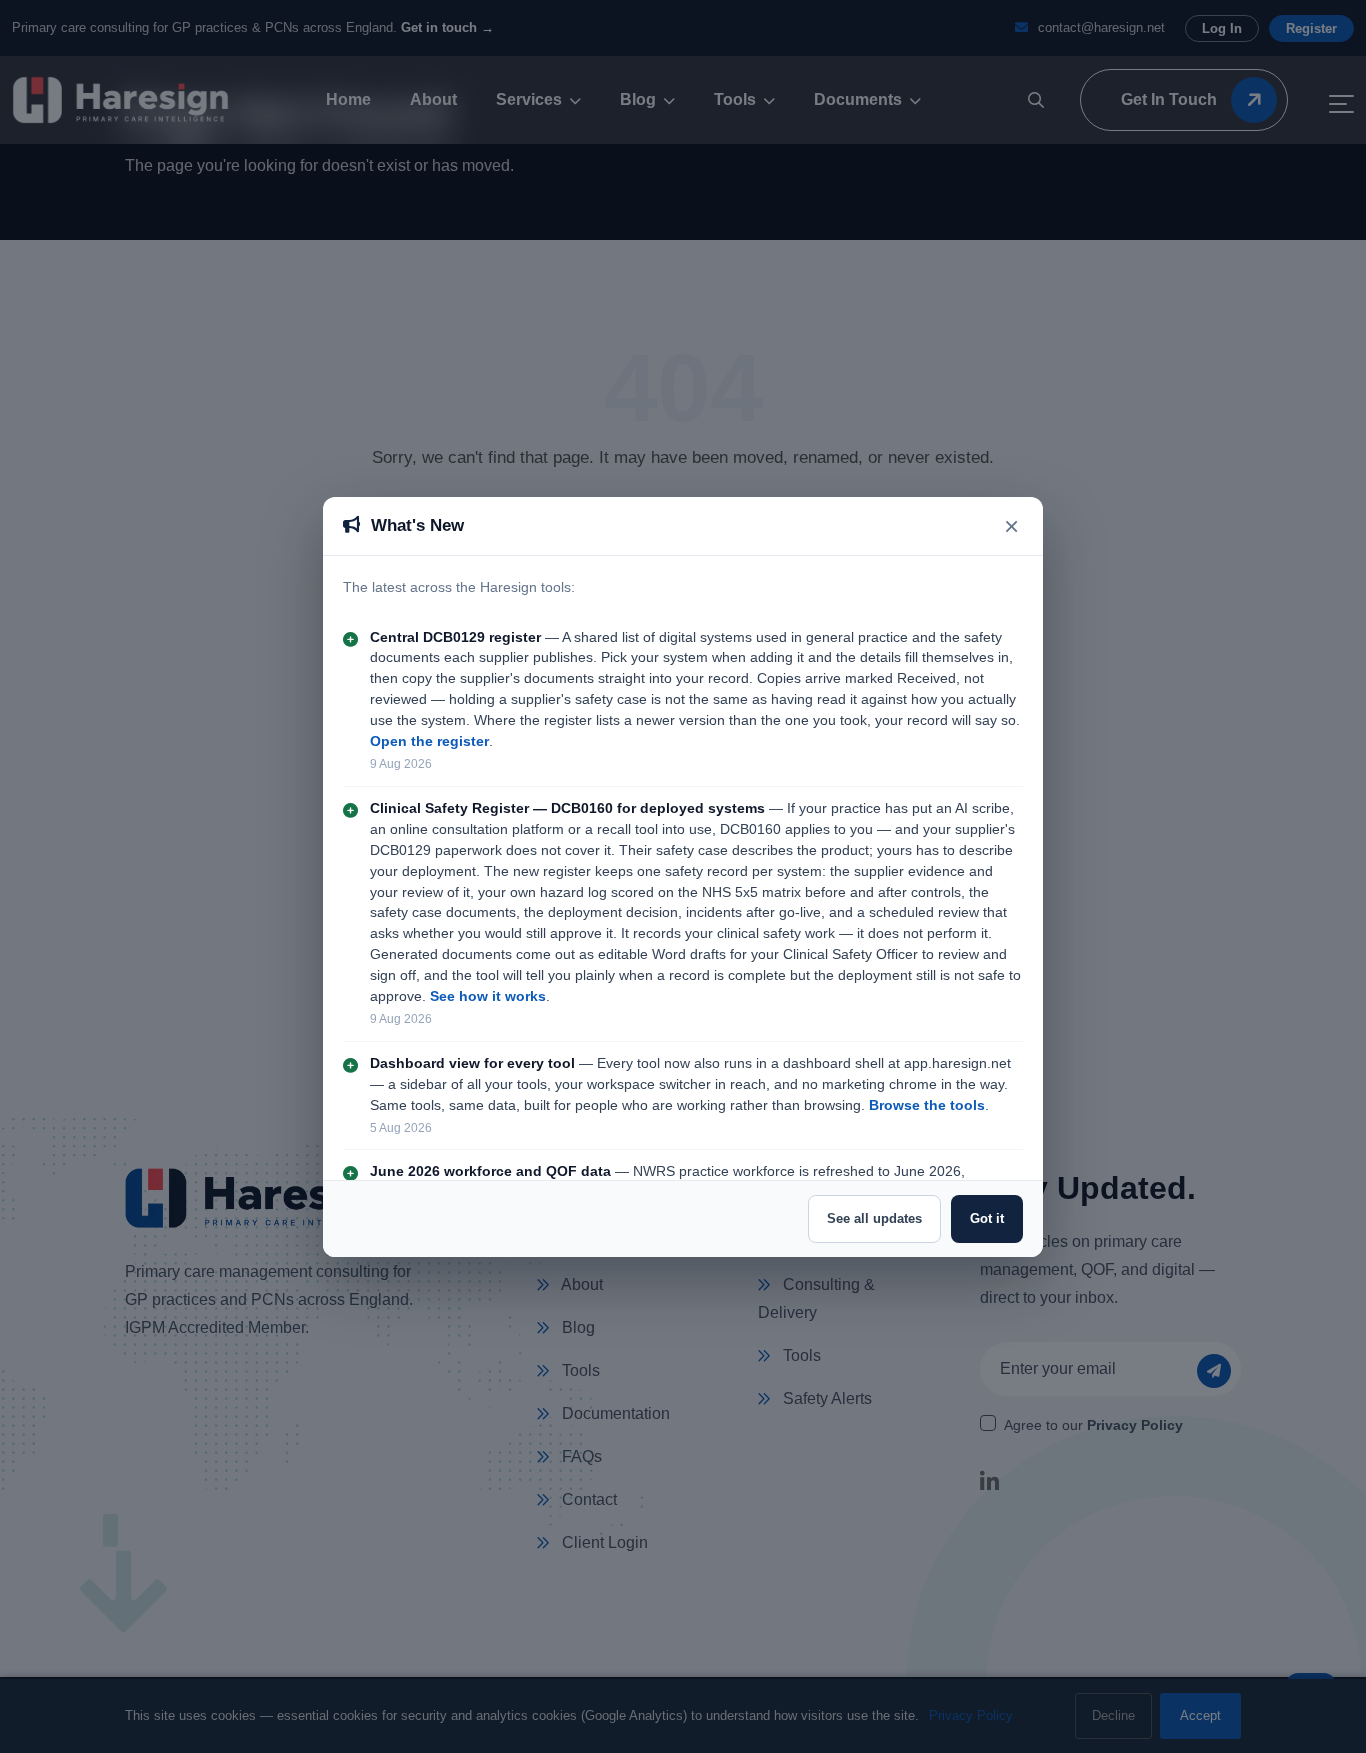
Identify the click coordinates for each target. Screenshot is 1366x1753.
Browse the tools (927, 1105)
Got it (987, 1218)
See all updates (874, 1218)
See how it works (488, 996)
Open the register (429, 741)
